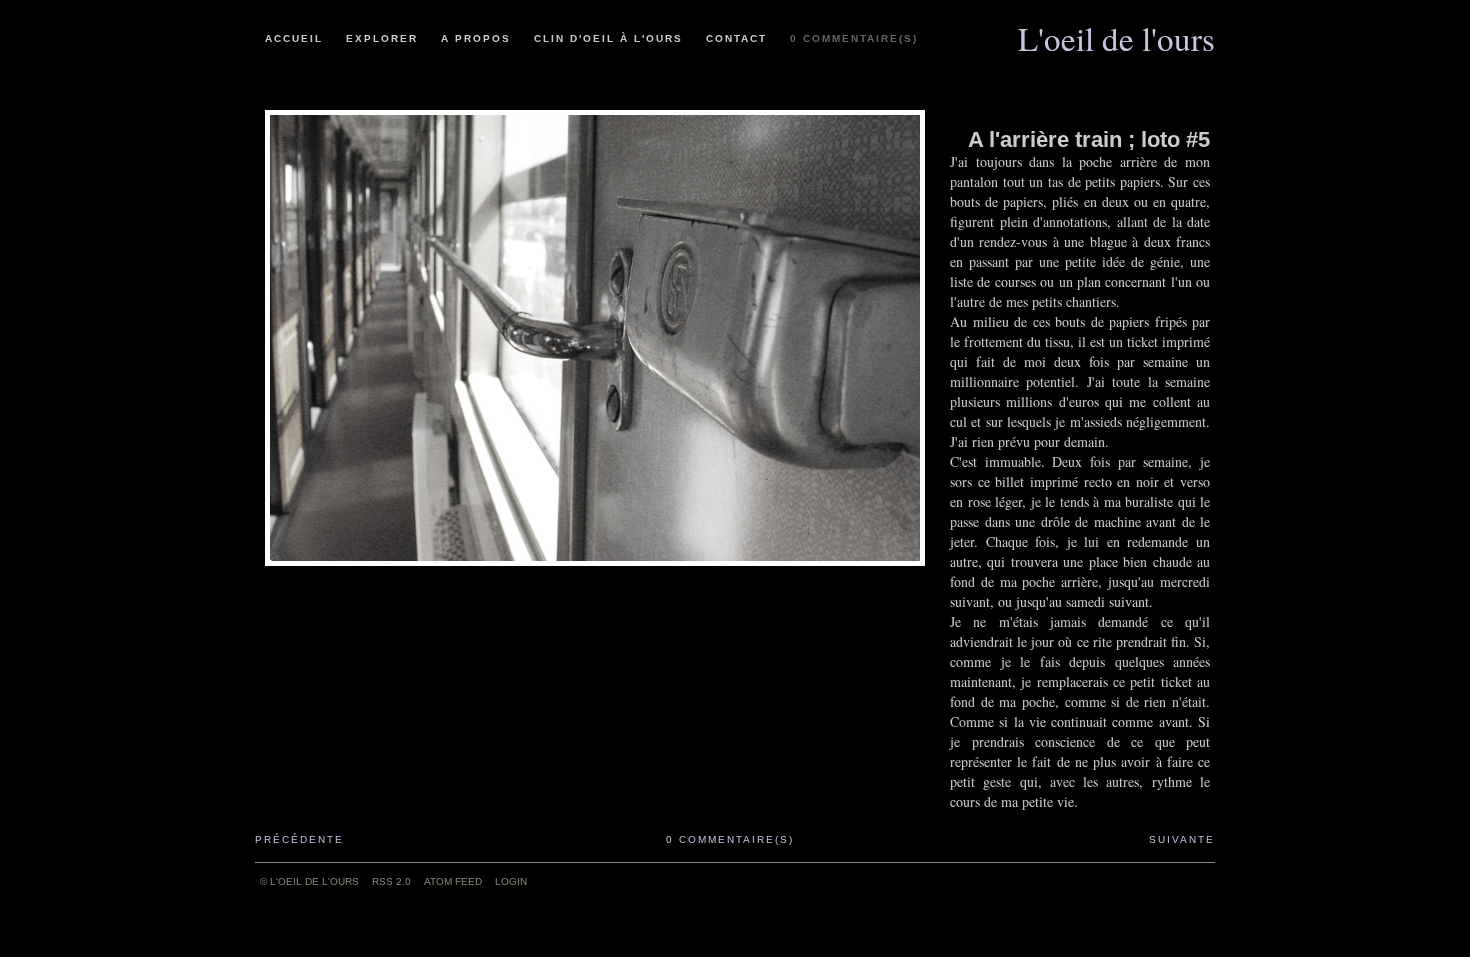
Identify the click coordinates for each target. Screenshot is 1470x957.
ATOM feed (453, 881)
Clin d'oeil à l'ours (608, 38)
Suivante (1182, 839)
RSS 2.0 (391, 881)
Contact (736, 38)
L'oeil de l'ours (1116, 31)
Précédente (299, 839)
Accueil (294, 38)
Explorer (382, 38)
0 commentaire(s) (854, 38)
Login (511, 881)
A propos (476, 38)
